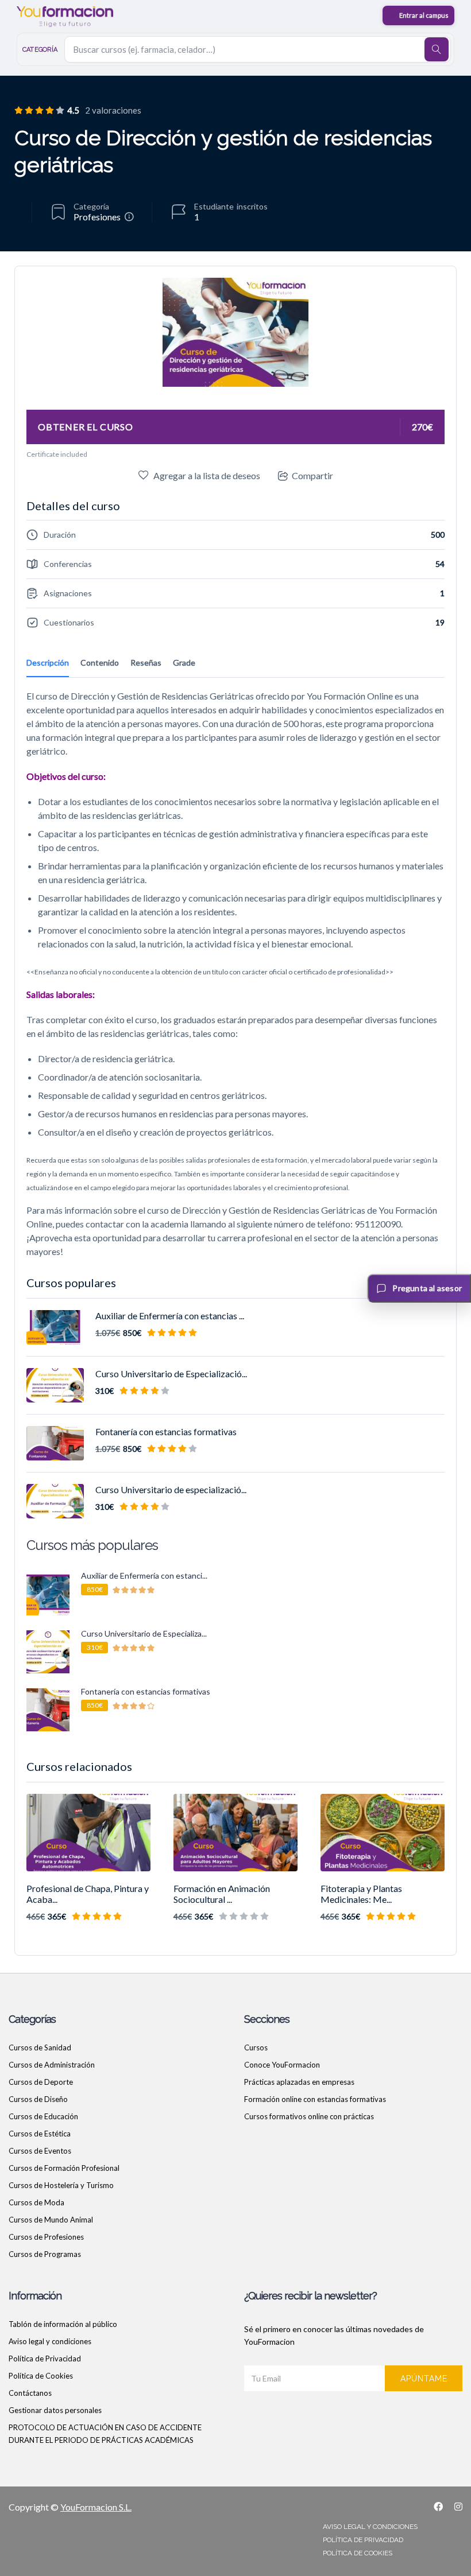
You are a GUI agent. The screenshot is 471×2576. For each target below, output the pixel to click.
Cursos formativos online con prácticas (309, 2116)
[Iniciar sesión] (418, 15)
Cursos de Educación (43, 2116)
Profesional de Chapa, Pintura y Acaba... (88, 1894)
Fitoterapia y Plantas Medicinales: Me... (361, 1894)
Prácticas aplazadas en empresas (299, 2082)
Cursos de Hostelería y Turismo (61, 2185)
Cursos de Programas (45, 2254)
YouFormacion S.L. (96, 2507)
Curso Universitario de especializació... (171, 1489)
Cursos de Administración (52, 2065)
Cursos (256, 2047)
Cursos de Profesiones (46, 2237)
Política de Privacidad (45, 2359)
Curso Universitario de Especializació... (171, 1374)
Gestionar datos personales (55, 2410)
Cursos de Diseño (38, 2099)
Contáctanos (30, 2393)
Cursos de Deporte (41, 2082)
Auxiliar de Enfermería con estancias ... (170, 1316)
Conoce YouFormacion (282, 2065)
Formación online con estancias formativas (315, 2099)
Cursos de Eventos (40, 2151)
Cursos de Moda (36, 2202)
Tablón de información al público (63, 2324)
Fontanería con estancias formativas (166, 1431)
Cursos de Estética (40, 2134)
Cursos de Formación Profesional (64, 2168)
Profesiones (97, 217)
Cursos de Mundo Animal (51, 2220)
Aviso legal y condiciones (50, 2341)
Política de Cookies (41, 2376)
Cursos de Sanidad (40, 2047)
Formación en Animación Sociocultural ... (222, 1894)
